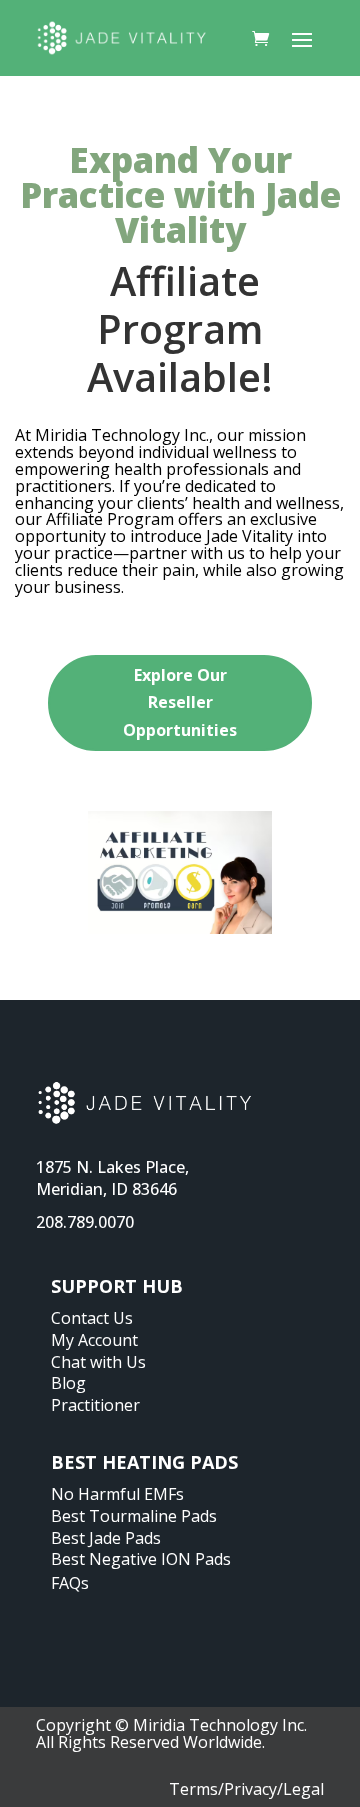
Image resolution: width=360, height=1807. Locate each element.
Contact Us (92, 1318)
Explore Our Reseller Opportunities (180, 702)
